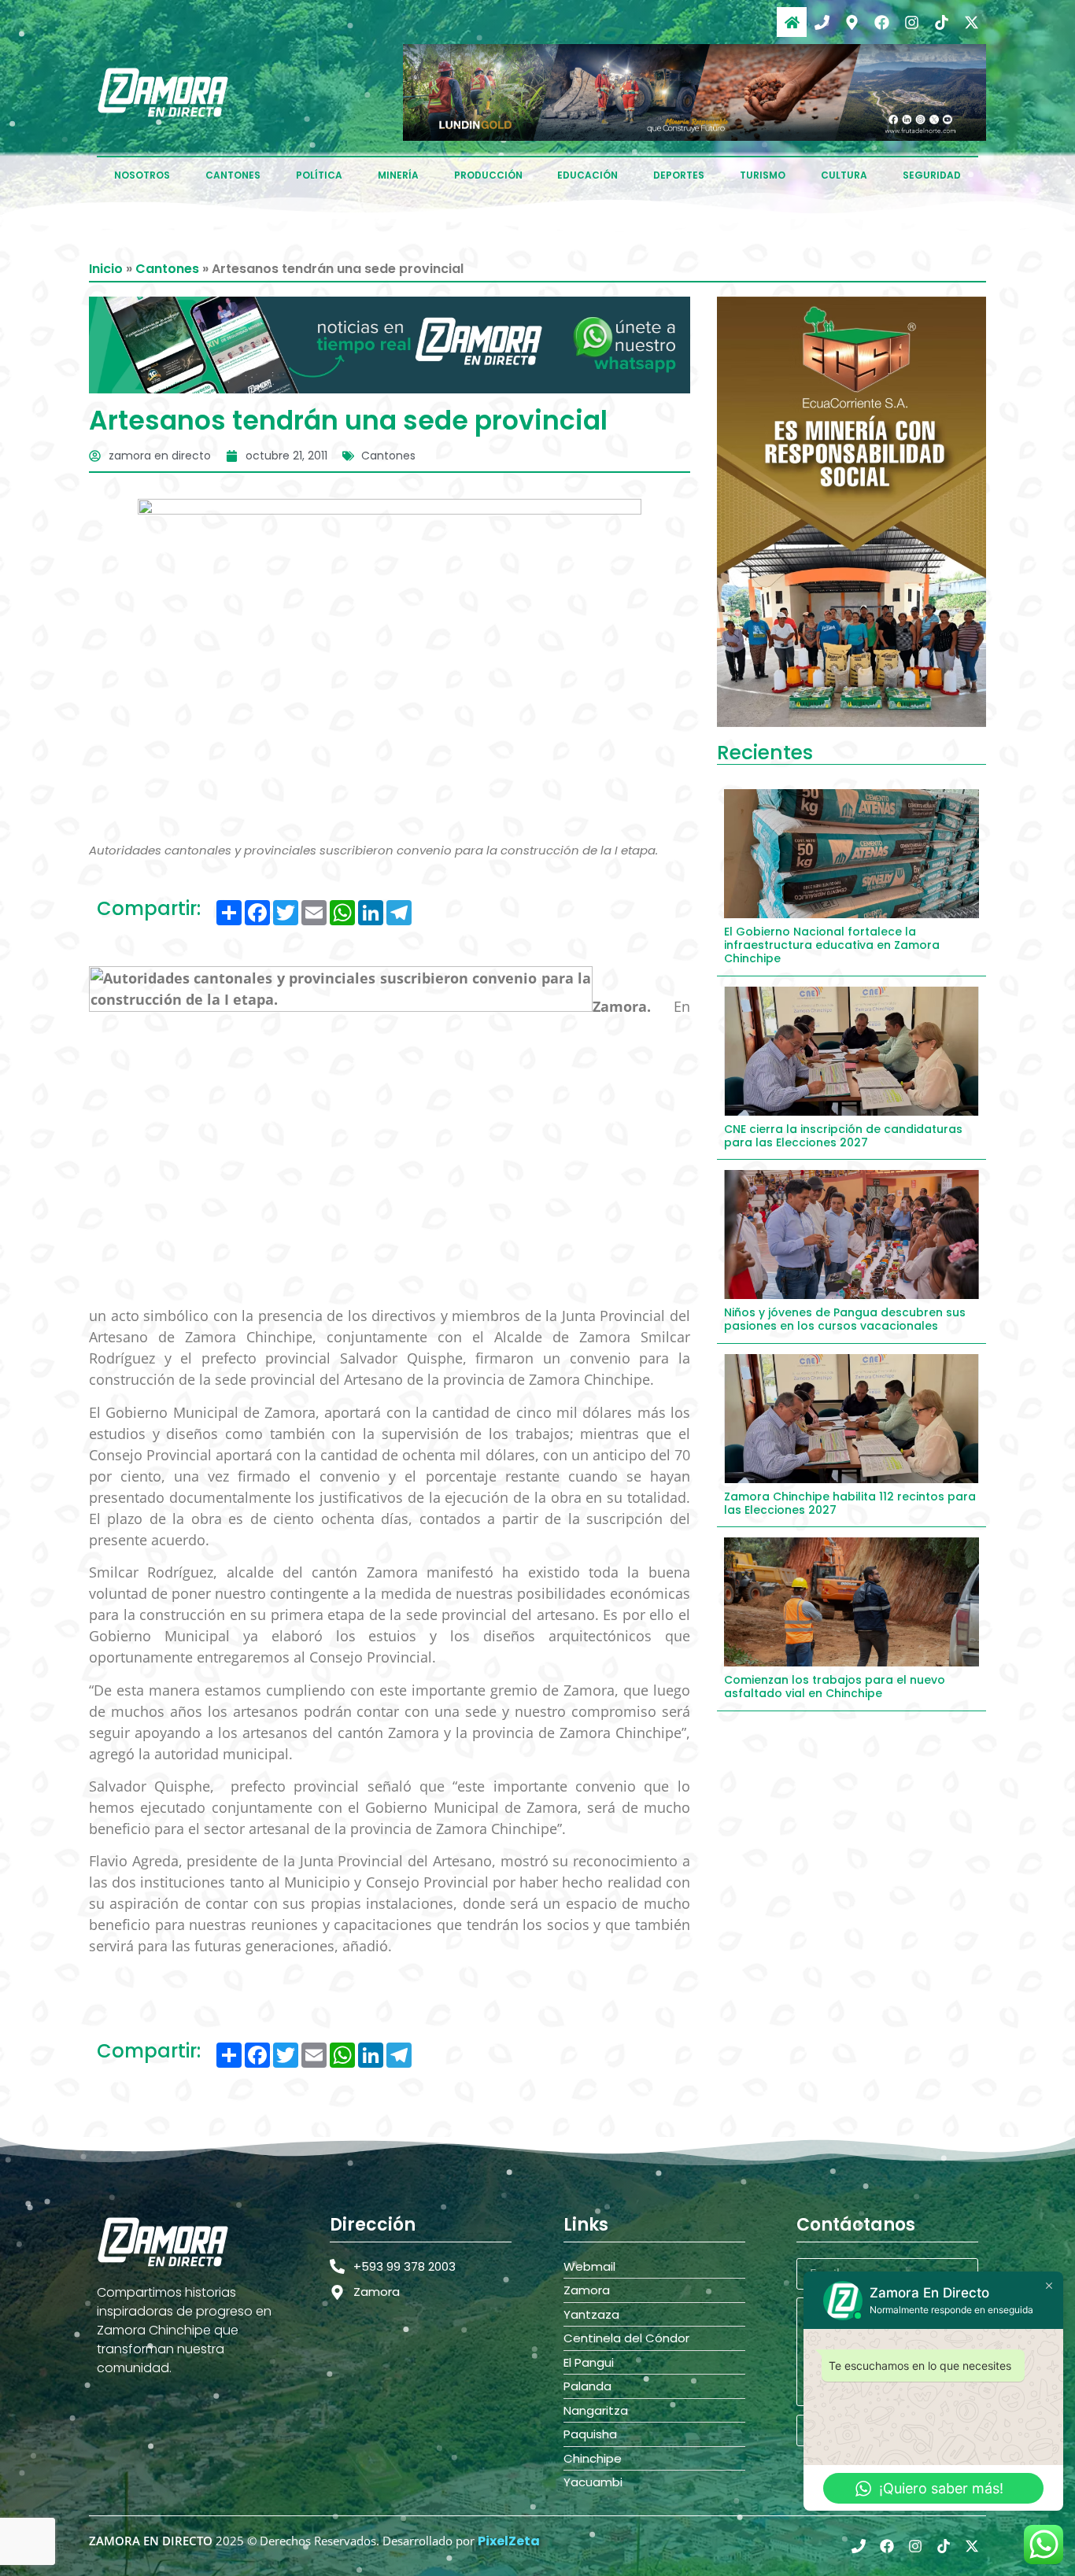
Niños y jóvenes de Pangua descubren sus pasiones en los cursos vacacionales (845, 1319)
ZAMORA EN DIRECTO (151, 2541)
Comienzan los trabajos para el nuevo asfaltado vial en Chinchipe (835, 1687)
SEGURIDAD (932, 175)
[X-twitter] (971, 22)
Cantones (167, 269)
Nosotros (142, 175)
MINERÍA (398, 175)
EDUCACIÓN (587, 175)
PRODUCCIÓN (488, 175)
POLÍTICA (319, 175)
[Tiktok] (941, 22)
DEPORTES (679, 175)
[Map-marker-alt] (852, 22)
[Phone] (822, 22)
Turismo (763, 175)
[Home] (792, 22)
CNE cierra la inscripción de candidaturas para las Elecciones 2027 (843, 1136)
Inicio (106, 269)
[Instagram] (911, 22)
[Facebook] (881, 22)
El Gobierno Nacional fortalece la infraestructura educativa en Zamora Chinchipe (832, 945)
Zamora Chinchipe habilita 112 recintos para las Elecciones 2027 (850, 1503)
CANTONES (233, 175)
